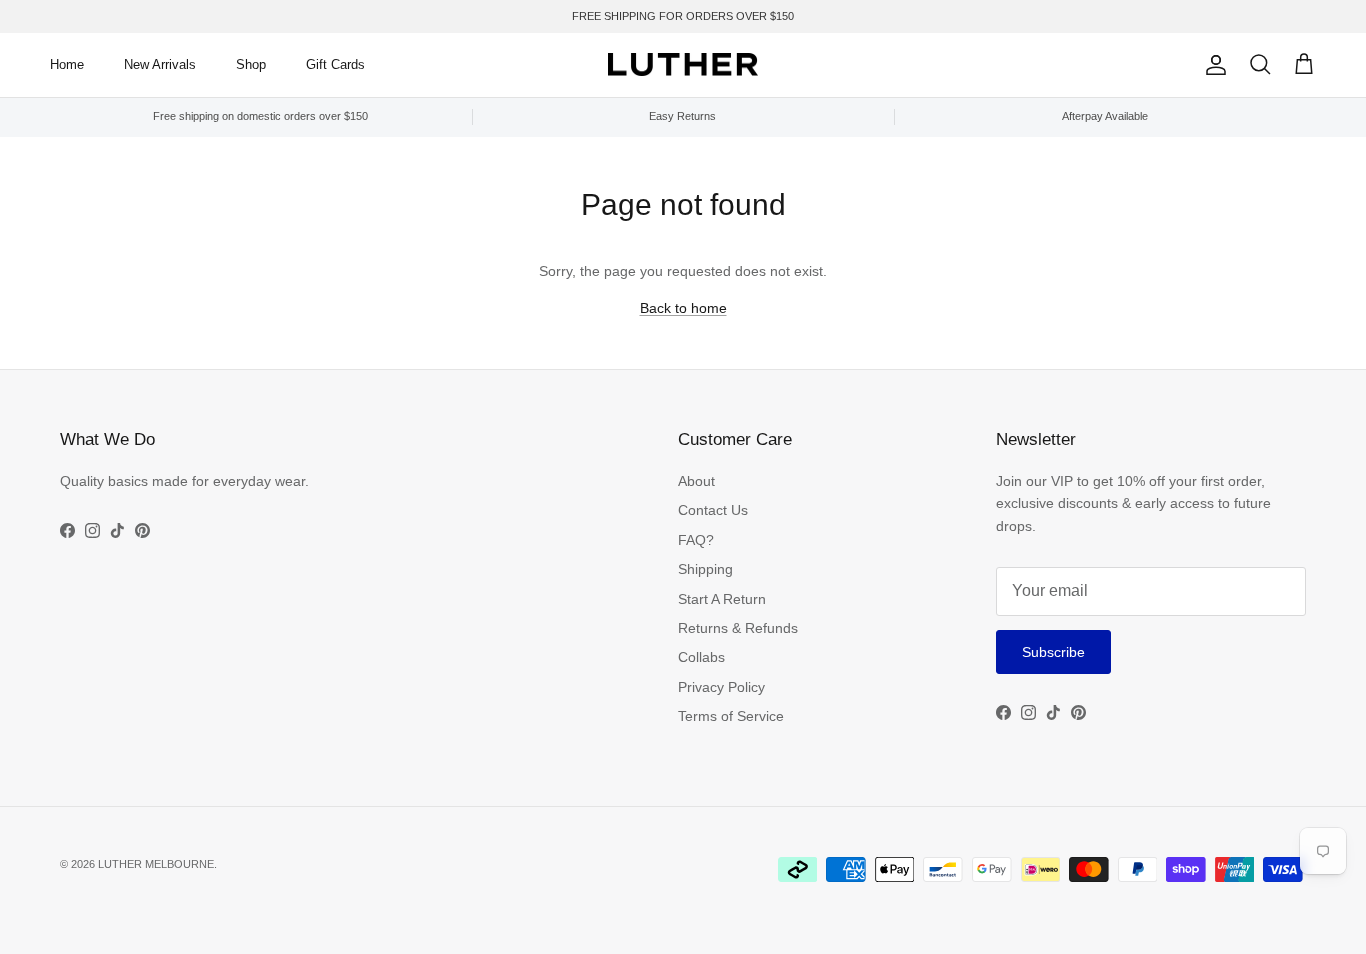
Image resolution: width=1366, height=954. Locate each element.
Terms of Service (731, 716)
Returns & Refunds (738, 628)
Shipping (705, 569)
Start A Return (722, 599)
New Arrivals (160, 64)
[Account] (1212, 65)
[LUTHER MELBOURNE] (683, 65)
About (696, 481)
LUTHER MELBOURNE (156, 864)
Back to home (683, 308)
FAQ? (696, 540)
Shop (251, 64)
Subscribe (1053, 652)
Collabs (701, 657)
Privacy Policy (721, 687)
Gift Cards (335, 64)
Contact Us (713, 510)
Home (67, 64)
